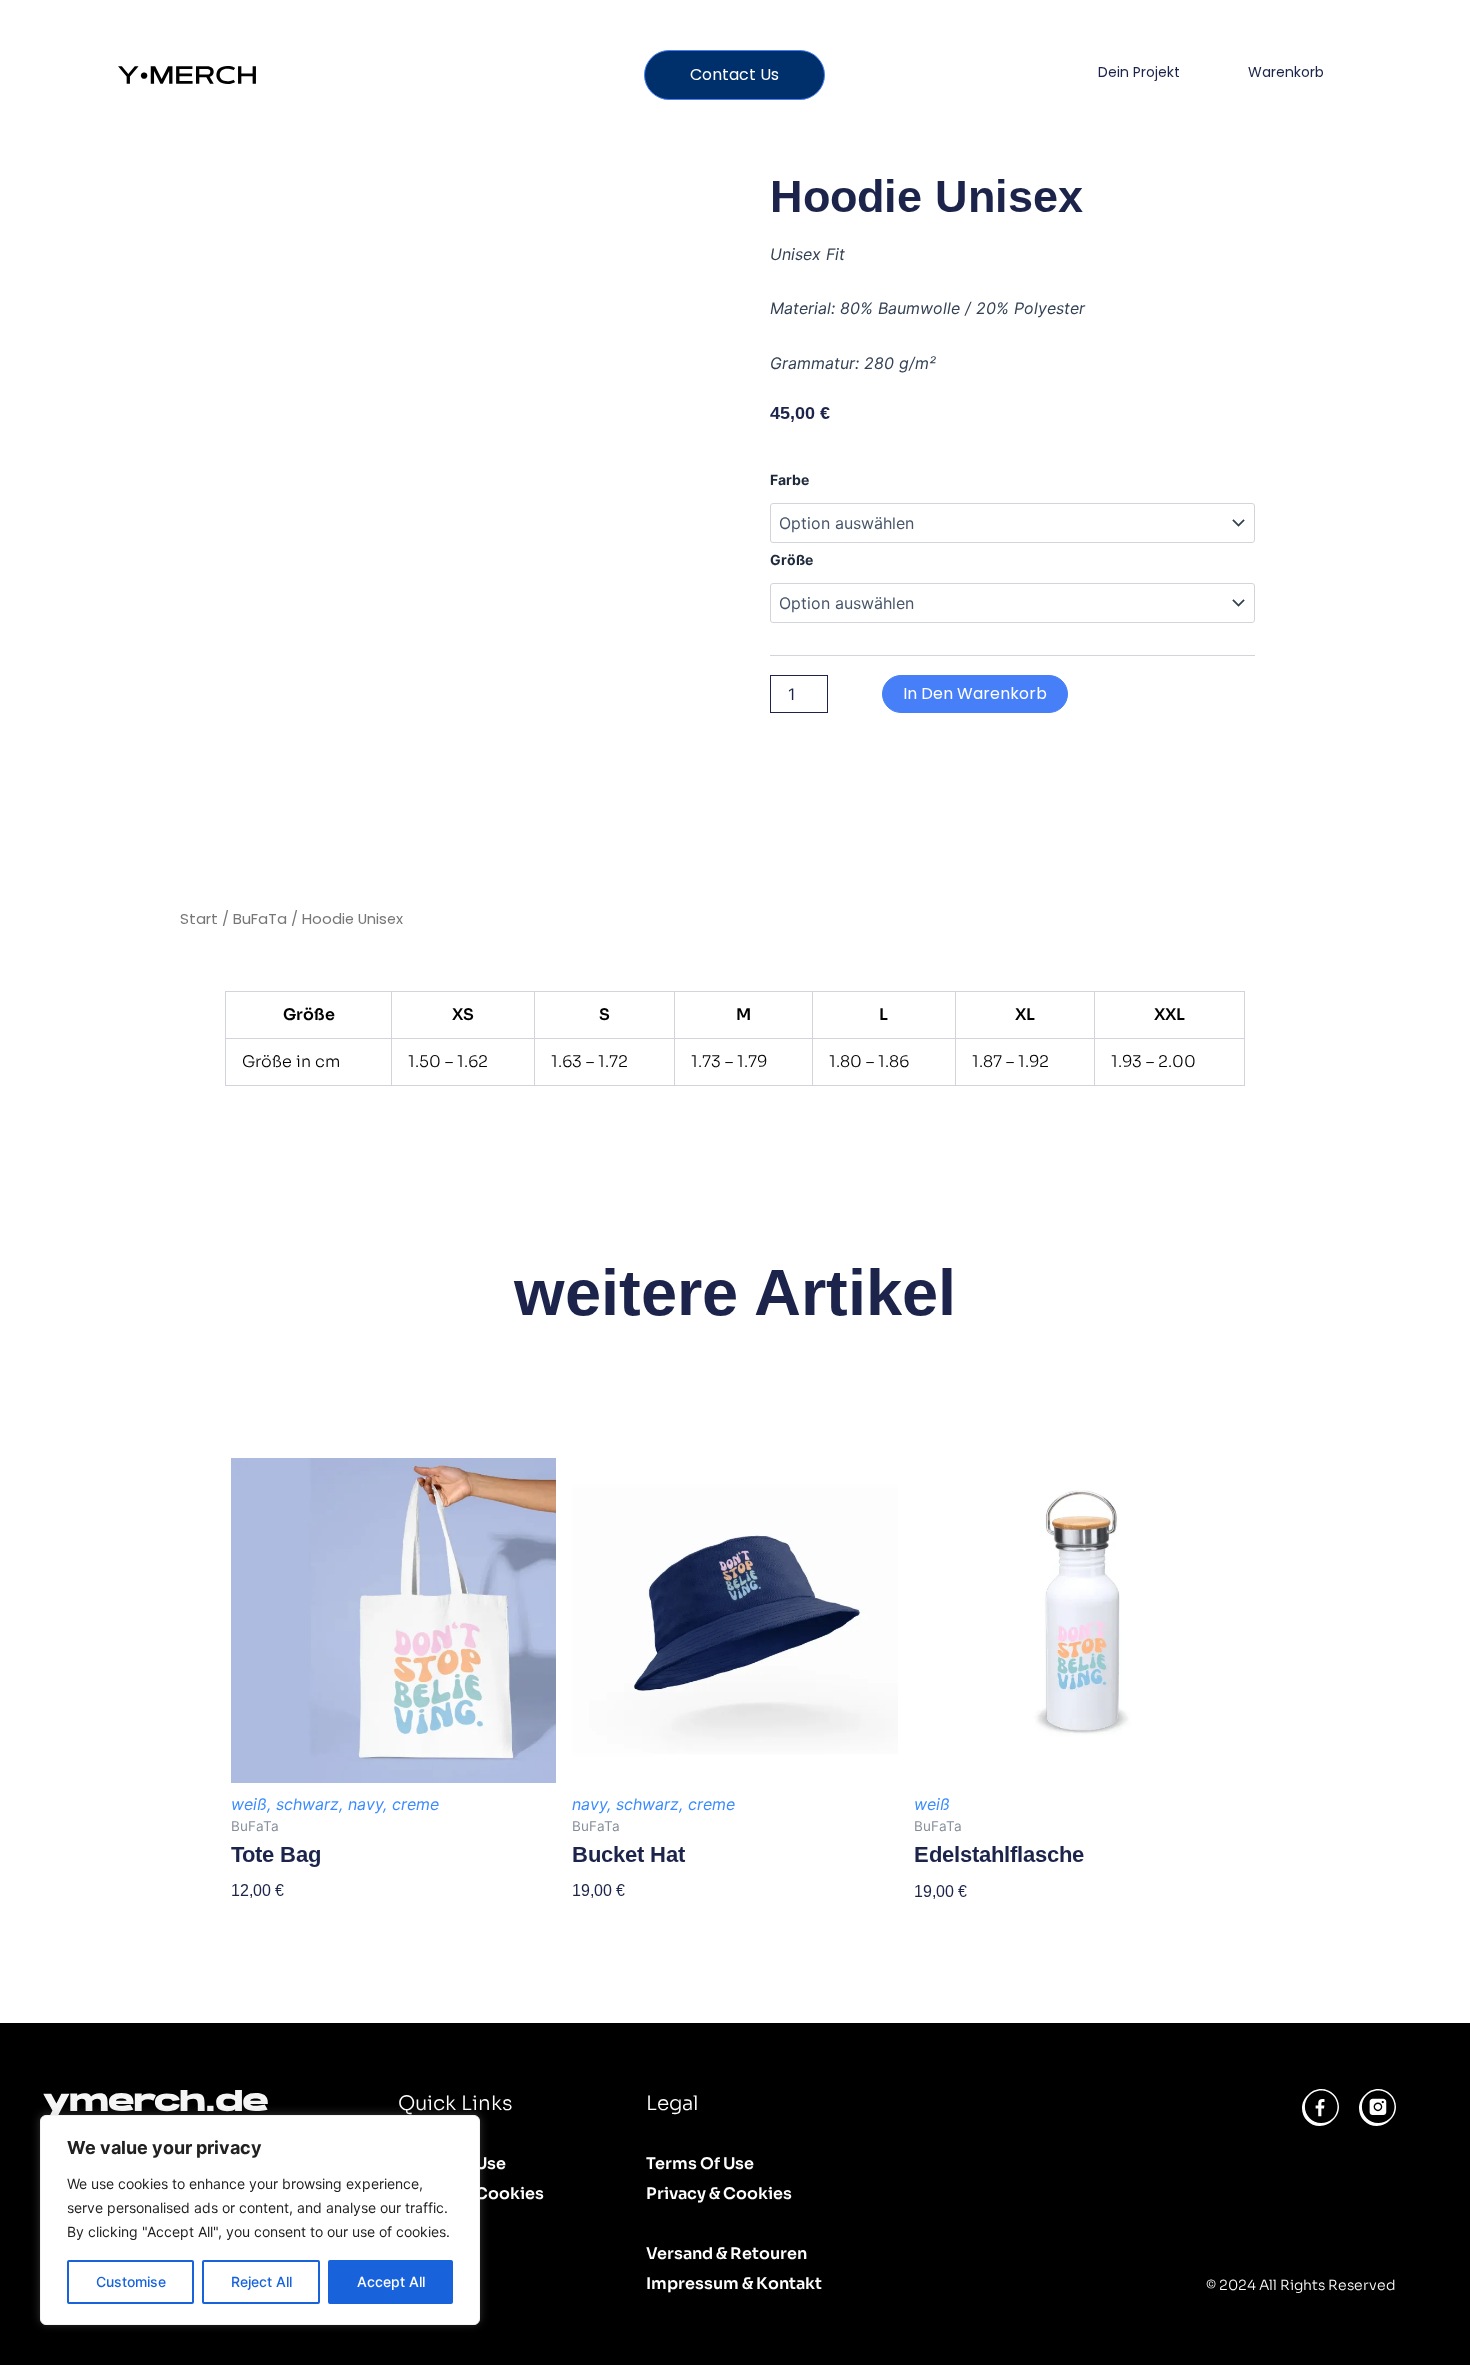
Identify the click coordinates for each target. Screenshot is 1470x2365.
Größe (791, 559)
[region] (260, 2220)
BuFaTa (260, 919)
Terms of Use (452, 2163)
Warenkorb (1286, 72)
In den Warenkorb (975, 693)
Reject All (261, 2281)
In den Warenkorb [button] (978, 1926)
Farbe (789, 479)
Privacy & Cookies (471, 2193)
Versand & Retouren (726, 2253)
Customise (131, 2281)
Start (199, 919)
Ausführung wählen (301, 1925)
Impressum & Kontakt (734, 2283)
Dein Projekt (1139, 72)
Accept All (391, 2281)
